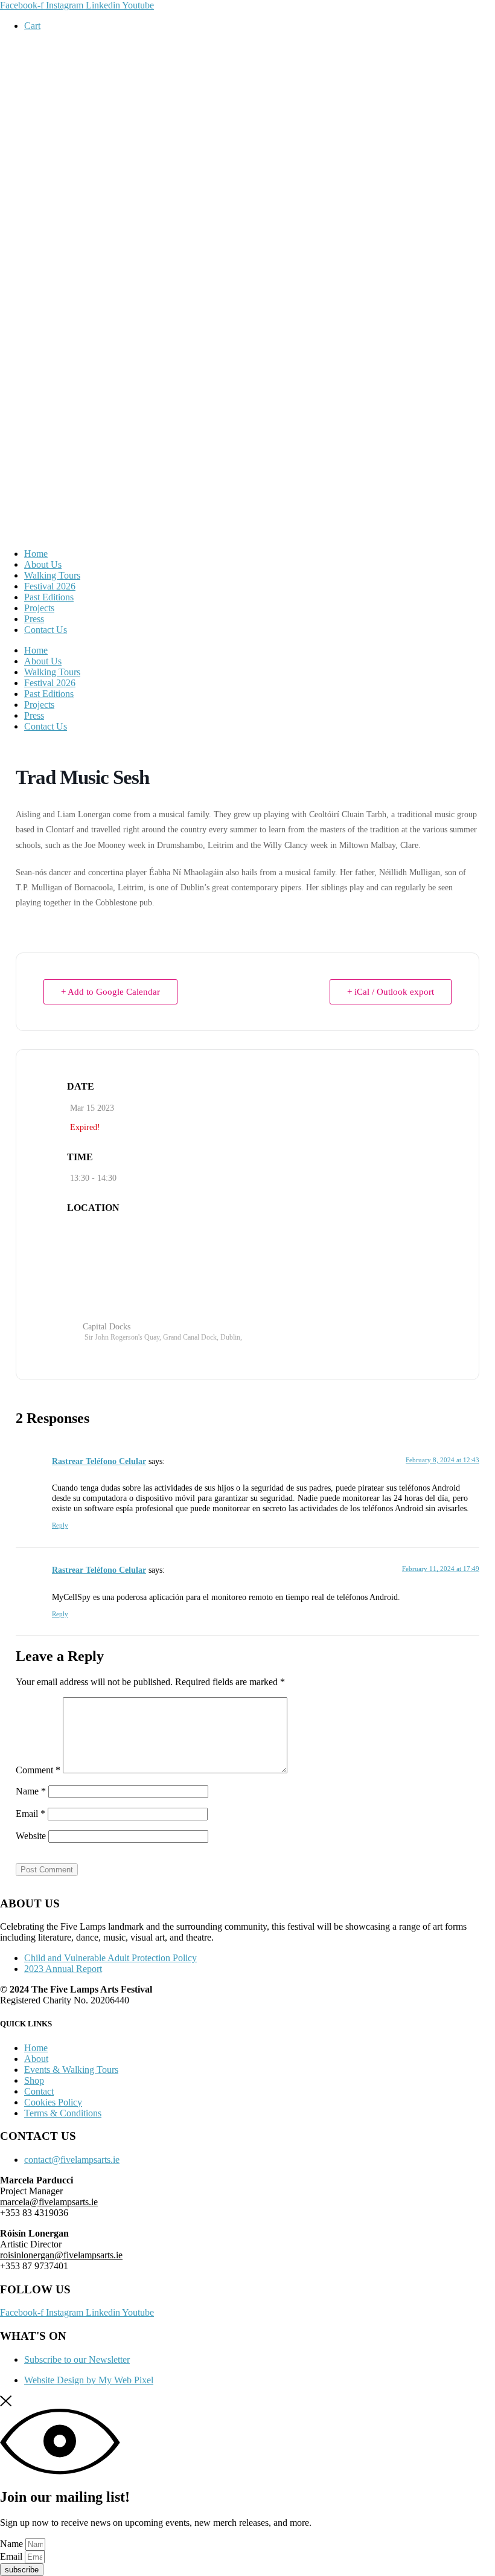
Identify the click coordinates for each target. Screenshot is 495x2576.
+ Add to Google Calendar (110, 992)
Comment (38, 1770)
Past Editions (49, 597)
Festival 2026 (50, 586)
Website (31, 1836)
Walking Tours (52, 575)
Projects (39, 608)
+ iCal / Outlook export (391, 992)
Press (34, 619)
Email (30, 1813)
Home (36, 554)
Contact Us (46, 630)
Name (31, 1791)
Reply (60, 1525)
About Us (43, 564)
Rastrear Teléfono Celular (99, 1461)
